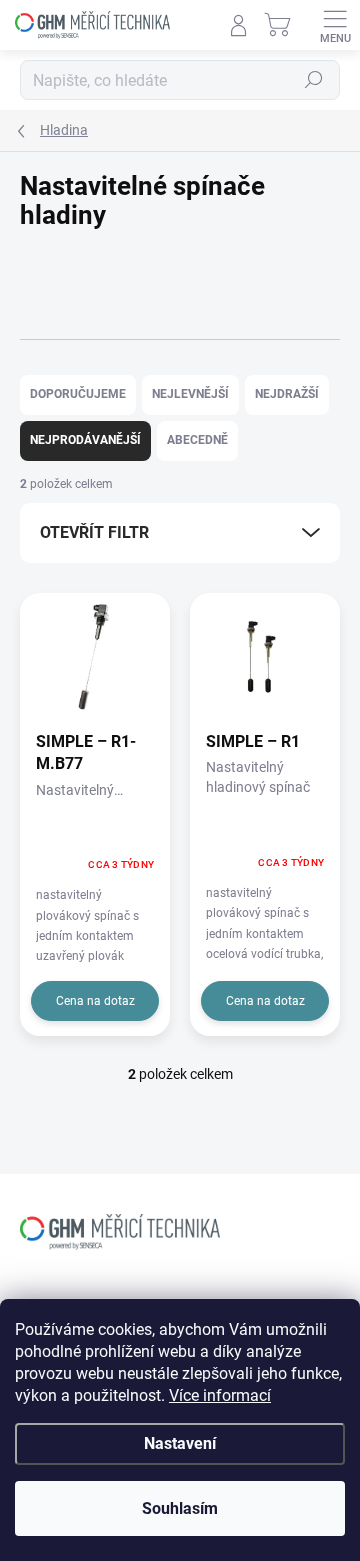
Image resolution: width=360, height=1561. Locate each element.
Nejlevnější (190, 394)
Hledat (314, 80)
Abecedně (197, 440)
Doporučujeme (78, 394)
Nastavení (180, 1443)
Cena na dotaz (95, 1001)
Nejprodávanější (85, 440)
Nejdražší (287, 394)
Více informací (220, 1395)
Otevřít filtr (94, 532)
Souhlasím (180, 1508)
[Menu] (335, 25)
